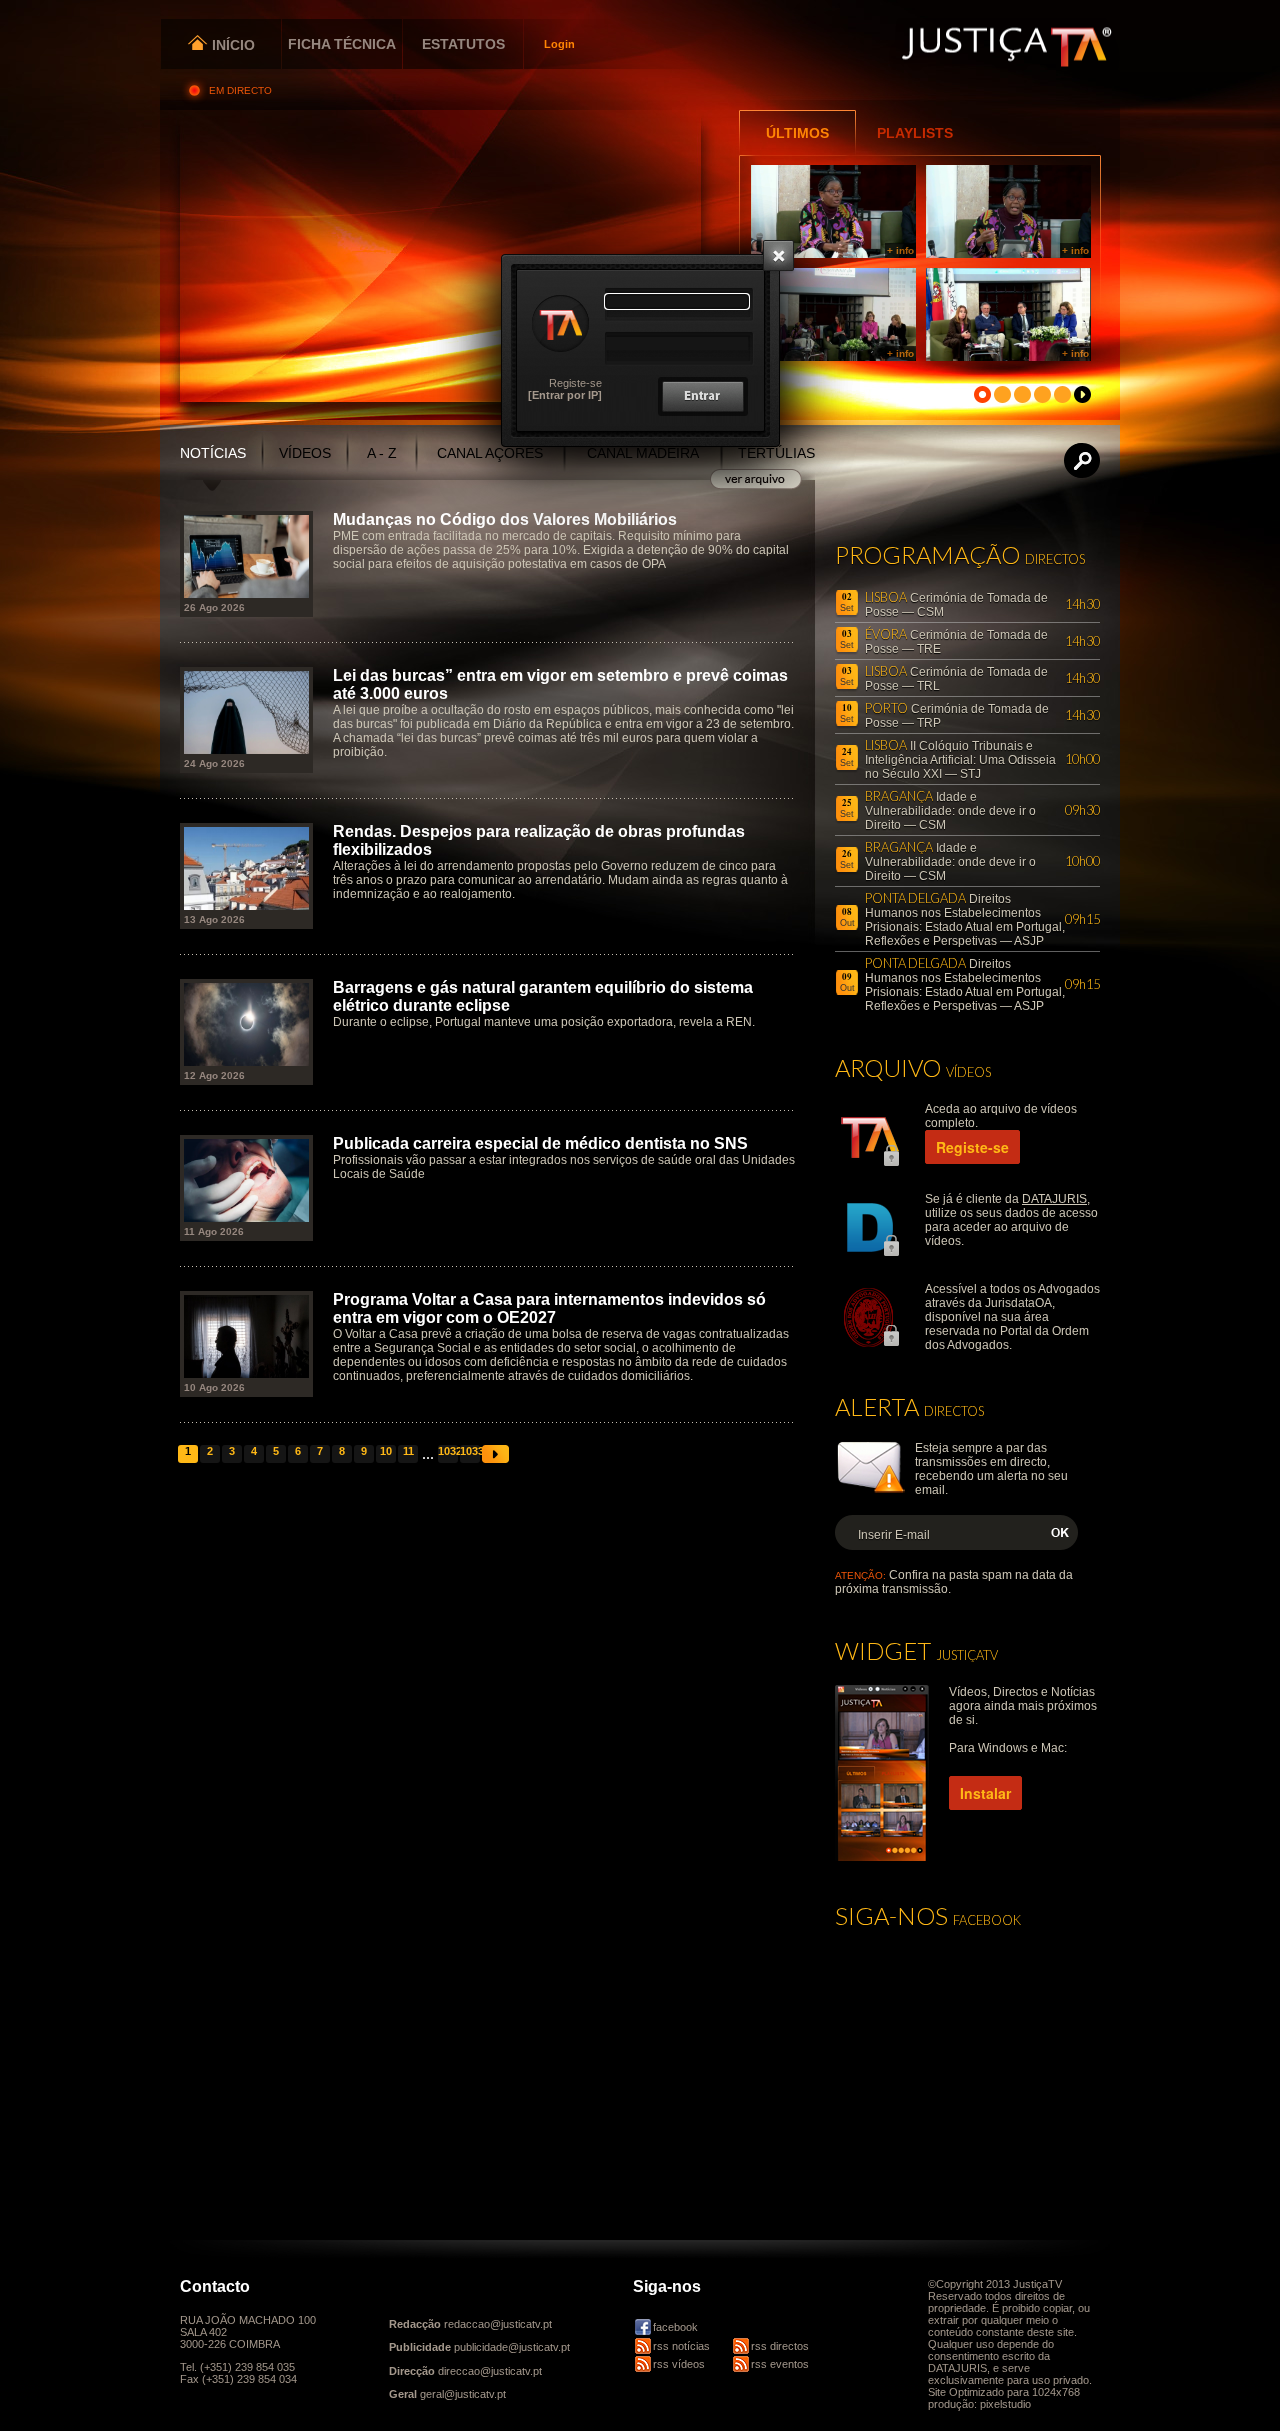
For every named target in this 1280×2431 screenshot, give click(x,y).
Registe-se (575, 383)
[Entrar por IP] (565, 395)
